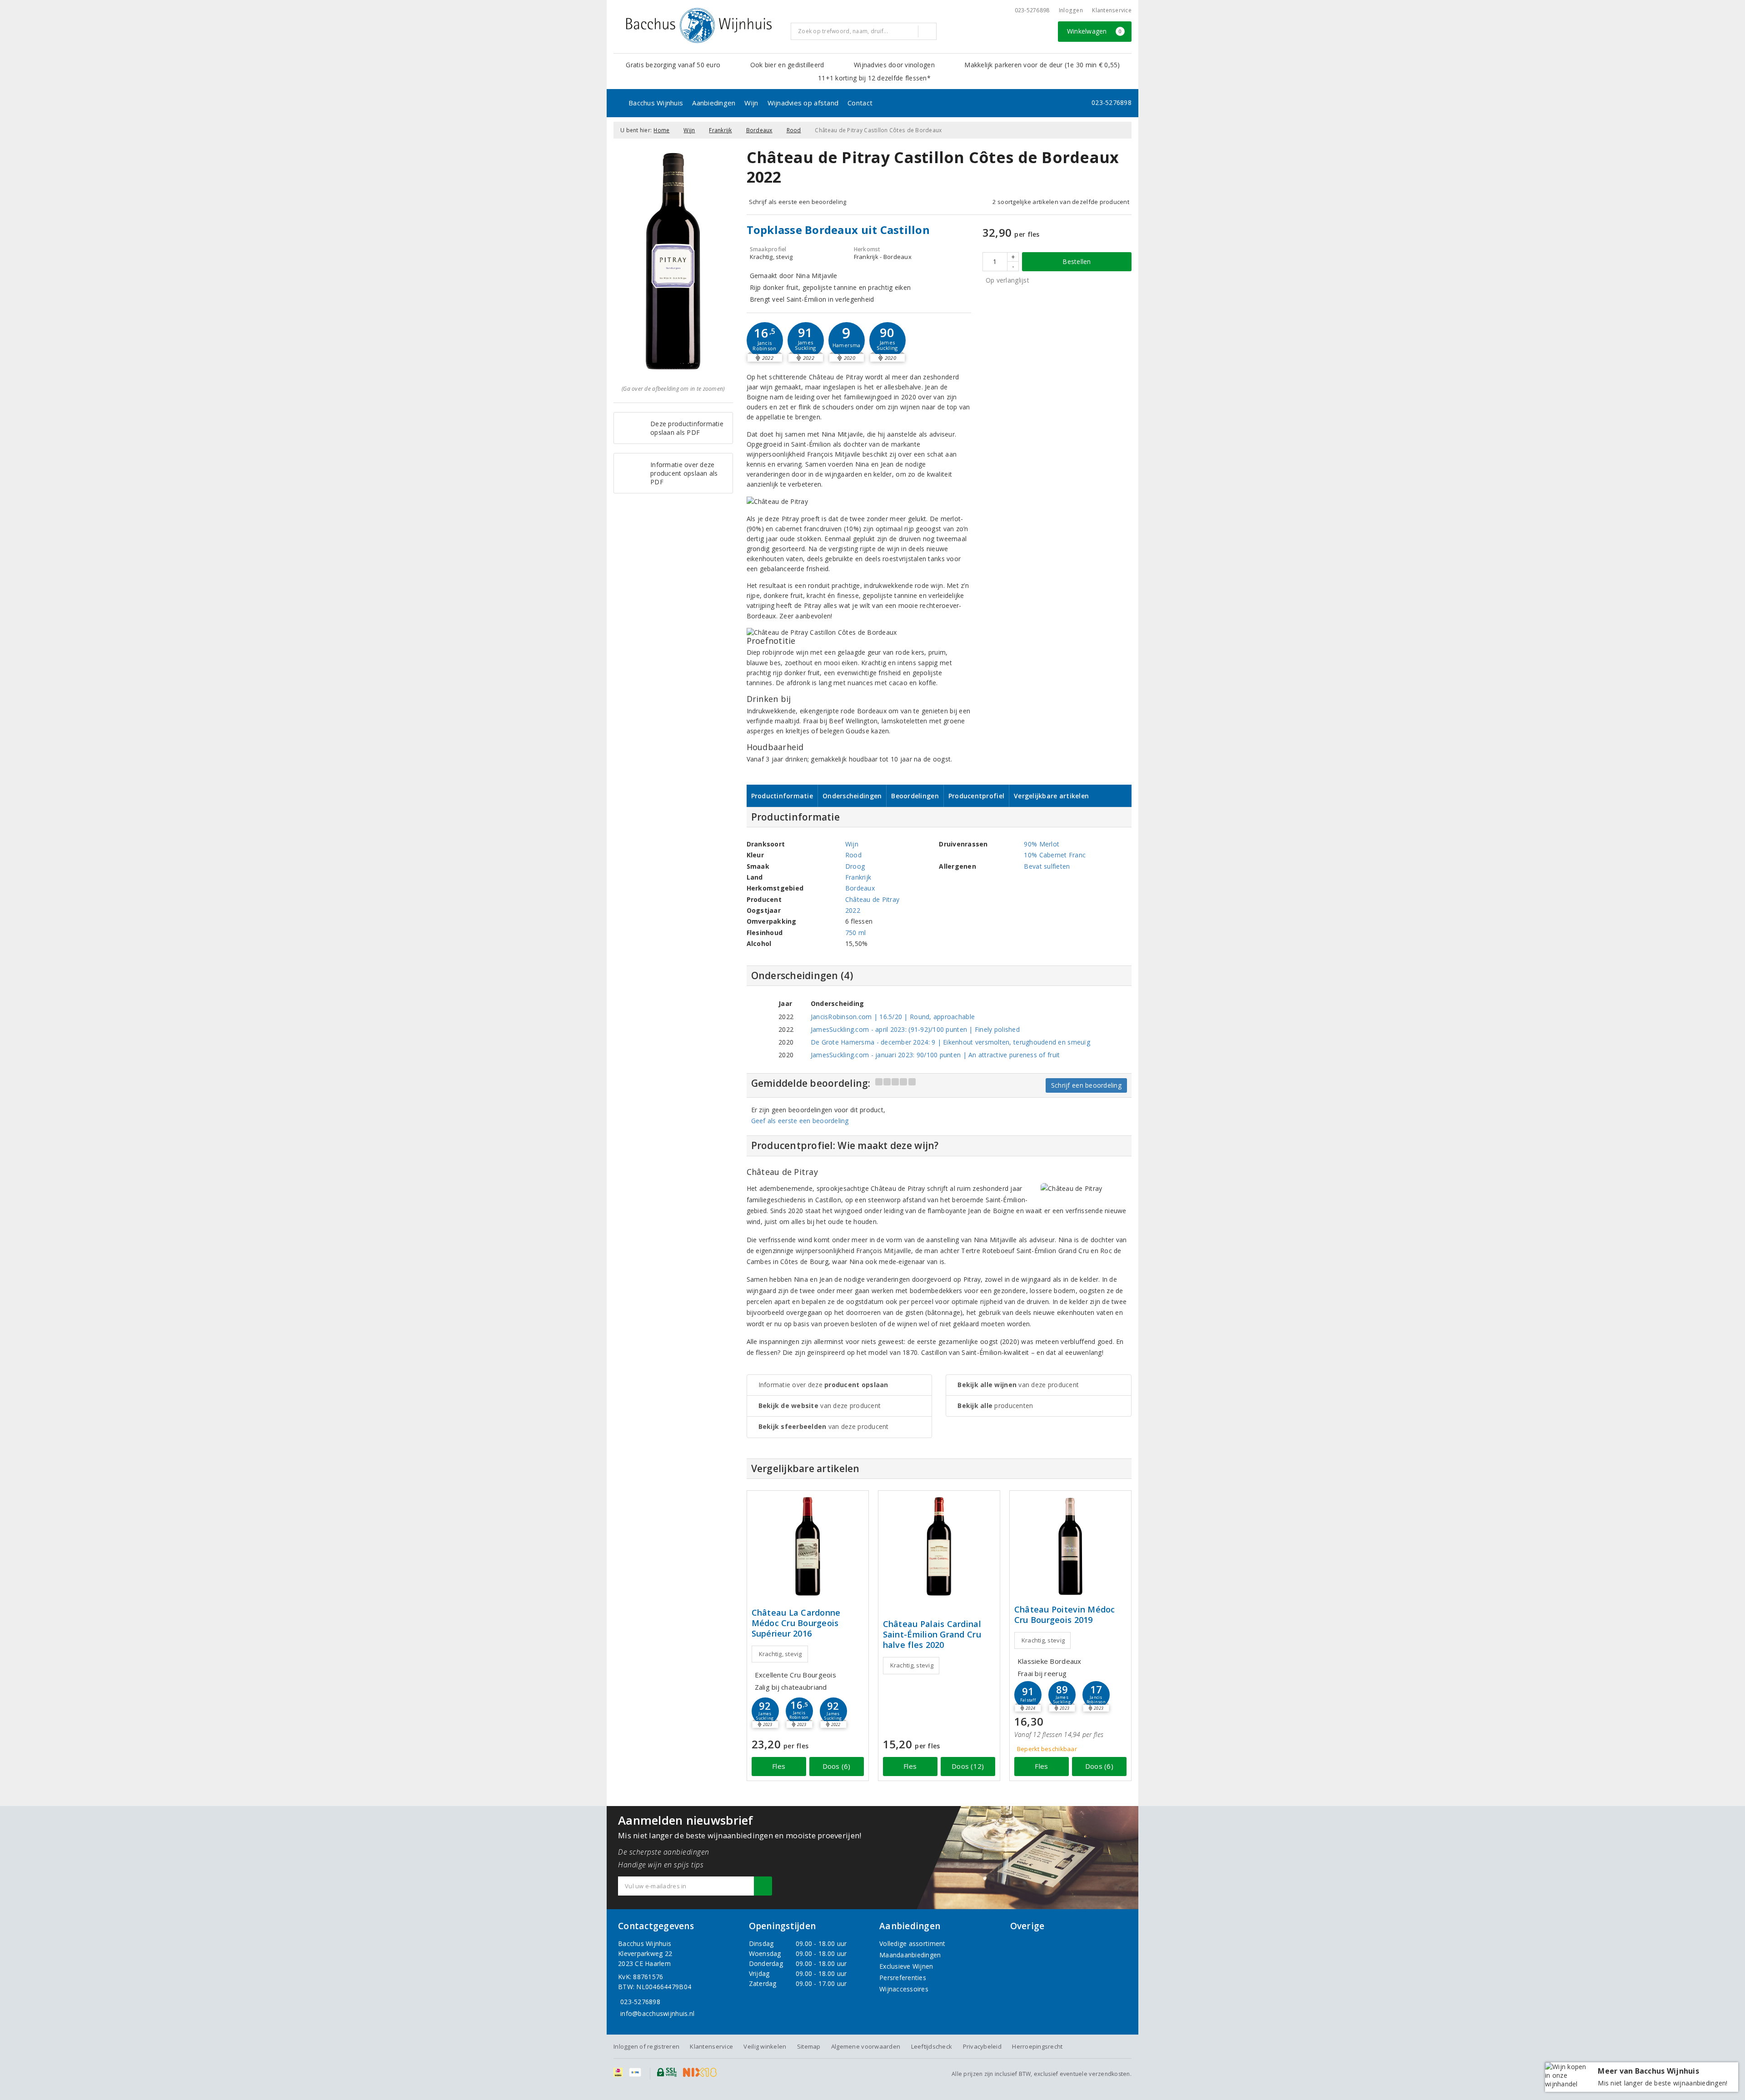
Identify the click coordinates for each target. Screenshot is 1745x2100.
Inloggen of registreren (646, 2046)
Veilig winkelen (765, 2046)
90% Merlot (1042, 844)
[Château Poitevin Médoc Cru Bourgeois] (1070, 1546)
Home (661, 130)
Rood (794, 130)
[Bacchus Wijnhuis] (699, 25)
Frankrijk (720, 130)
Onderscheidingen (852, 796)
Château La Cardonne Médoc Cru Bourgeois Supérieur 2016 (796, 1623)
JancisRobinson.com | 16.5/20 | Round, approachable (893, 1017)
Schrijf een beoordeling (1086, 1085)
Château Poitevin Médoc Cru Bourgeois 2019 (1065, 1615)
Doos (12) (968, 1766)
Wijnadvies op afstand (803, 103)
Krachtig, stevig (780, 1654)
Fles (779, 1766)
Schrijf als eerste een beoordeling (798, 202)
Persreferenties (903, 1978)
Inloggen (1071, 10)
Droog (855, 866)
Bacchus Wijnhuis (656, 103)
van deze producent (820, 1406)
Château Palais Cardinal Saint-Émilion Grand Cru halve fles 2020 (932, 1635)
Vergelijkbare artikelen (1051, 796)
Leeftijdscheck (932, 2046)
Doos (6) (837, 1766)
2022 (853, 910)
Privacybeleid (982, 2046)
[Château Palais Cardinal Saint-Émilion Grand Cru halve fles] (939, 1546)
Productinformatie (782, 796)
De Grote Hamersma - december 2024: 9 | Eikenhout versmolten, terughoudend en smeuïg (950, 1042)
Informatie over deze (823, 1385)
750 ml (856, 933)
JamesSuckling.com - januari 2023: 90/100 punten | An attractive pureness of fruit (935, 1055)
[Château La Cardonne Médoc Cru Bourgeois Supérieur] (808, 1546)
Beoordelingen (915, 796)
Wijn (751, 103)
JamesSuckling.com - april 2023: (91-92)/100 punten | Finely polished (915, 1029)
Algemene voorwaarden (866, 2046)
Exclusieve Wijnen (906, 1966)
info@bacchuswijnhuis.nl (657, 2013)
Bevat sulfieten (1047, 866)
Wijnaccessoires (904, 1989)
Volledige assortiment (912, 1943)
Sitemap (809, 2046)
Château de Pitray (872, 899)
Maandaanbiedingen (910, 1955)
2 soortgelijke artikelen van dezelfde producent (1061, 202)
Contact (860, 103)
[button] (765, 340)
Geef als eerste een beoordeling (800, 1121)
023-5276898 (1032, 10)
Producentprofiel (976, 796)
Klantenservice (1112, 10)
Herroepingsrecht (1037, 2046)
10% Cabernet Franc (1055, 855)
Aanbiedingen (714, 103)
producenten (995, 1406)
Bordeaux (759, 130)
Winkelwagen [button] (1094, 31)
